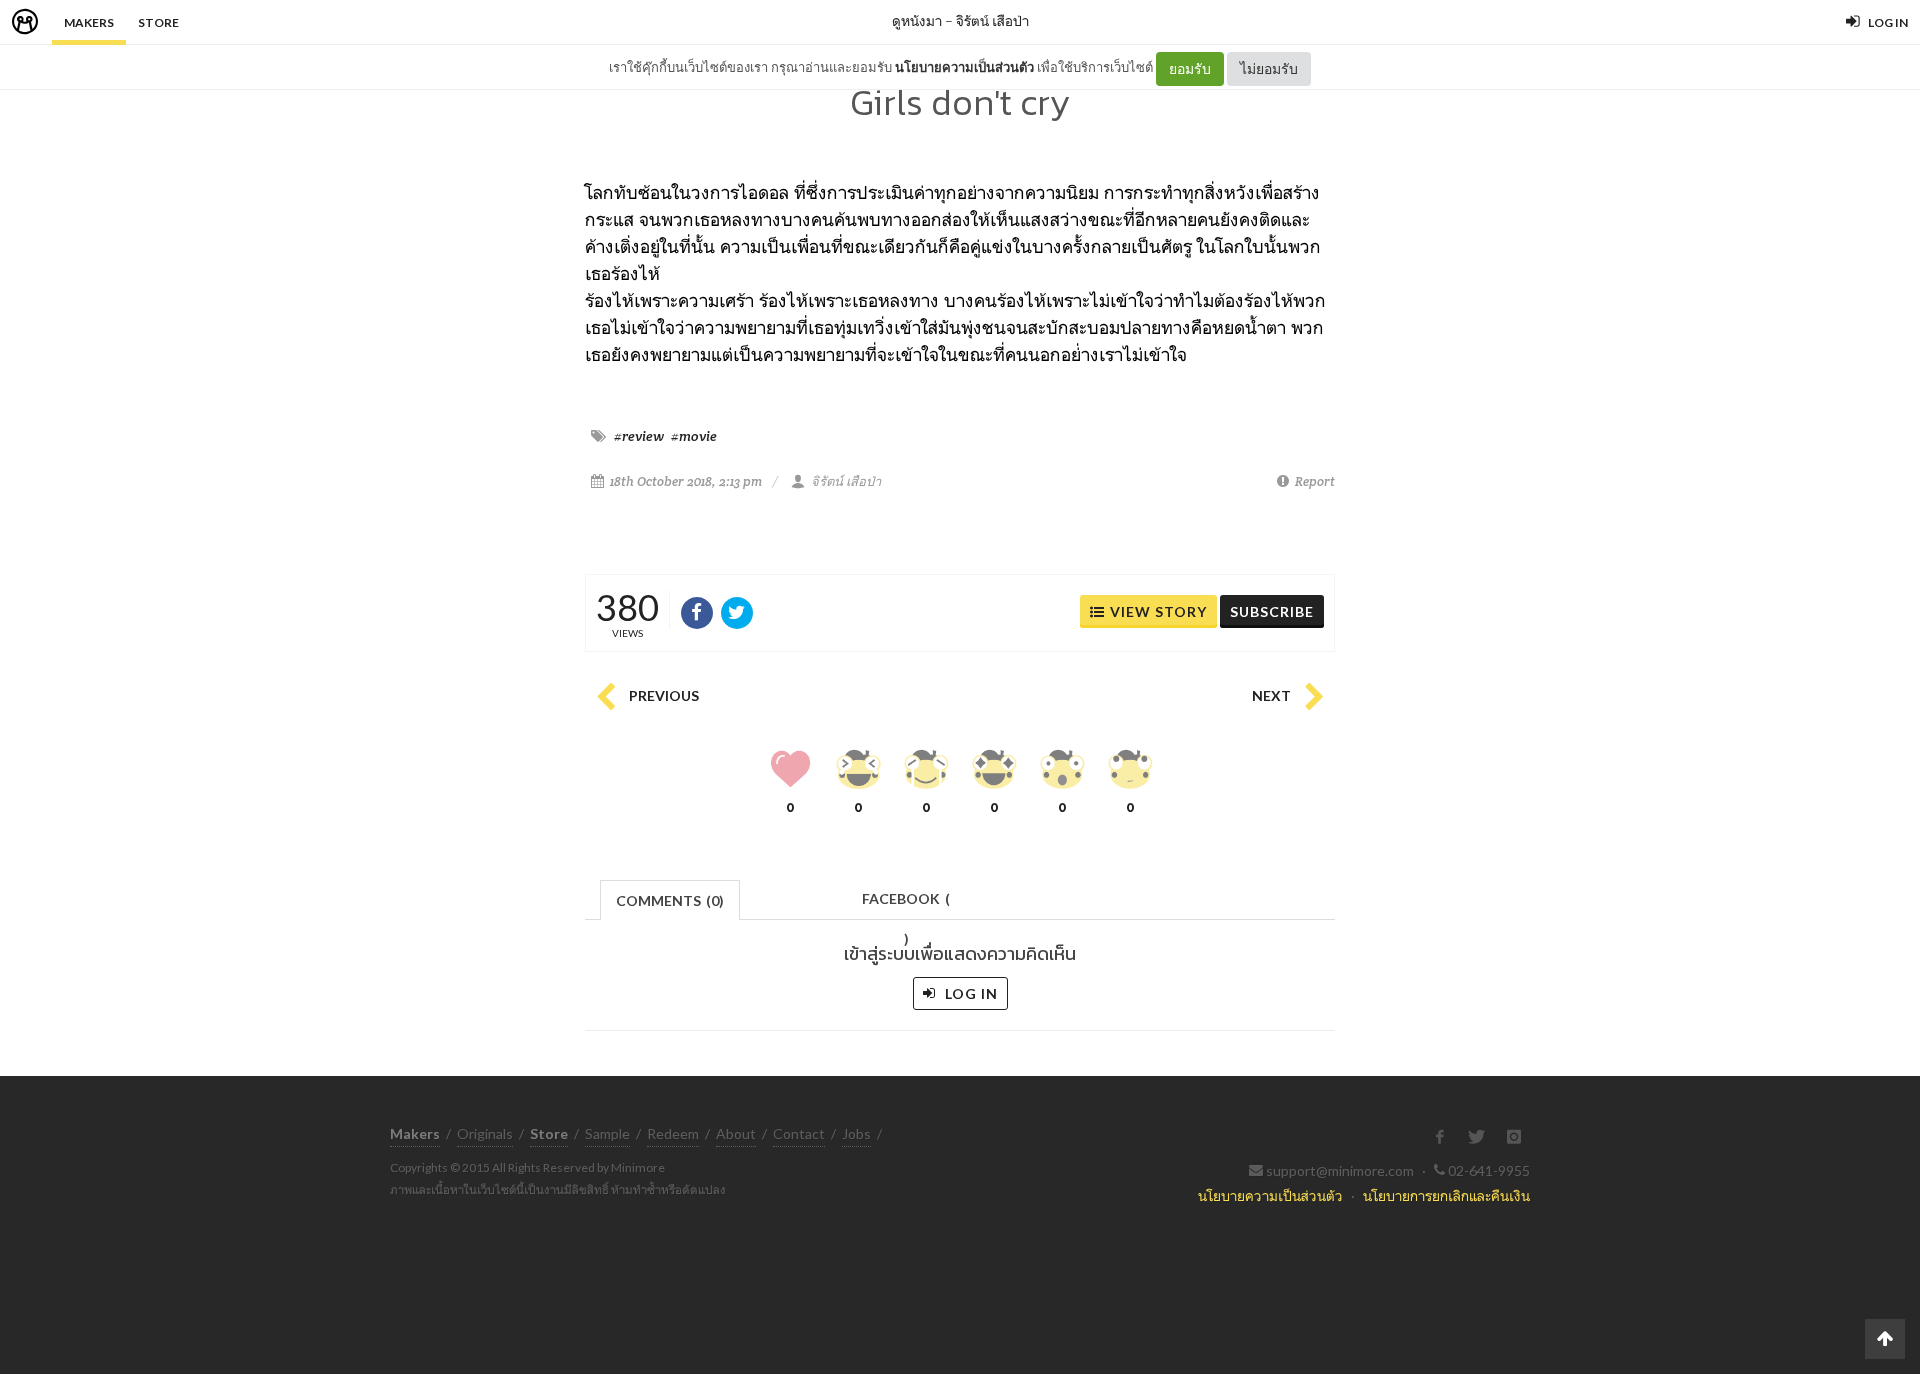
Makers (89, 22)
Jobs (856, 1133)
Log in (969, 993)
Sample (607, 1133)
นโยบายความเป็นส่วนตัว (964, 67)
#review (639, 436)
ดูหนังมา (917, 20)
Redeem (673, 1133)
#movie (694, 436)
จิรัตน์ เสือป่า (992, 20)
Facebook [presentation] (906, 904)
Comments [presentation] (670, 900)
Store (158, 22)
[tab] (670, 898)
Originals (485, 1133)
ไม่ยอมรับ (1269, 68)
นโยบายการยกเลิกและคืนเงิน (1446, 1195)
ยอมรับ (1190, 68)
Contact (799, 1133)
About (736, 1133)
